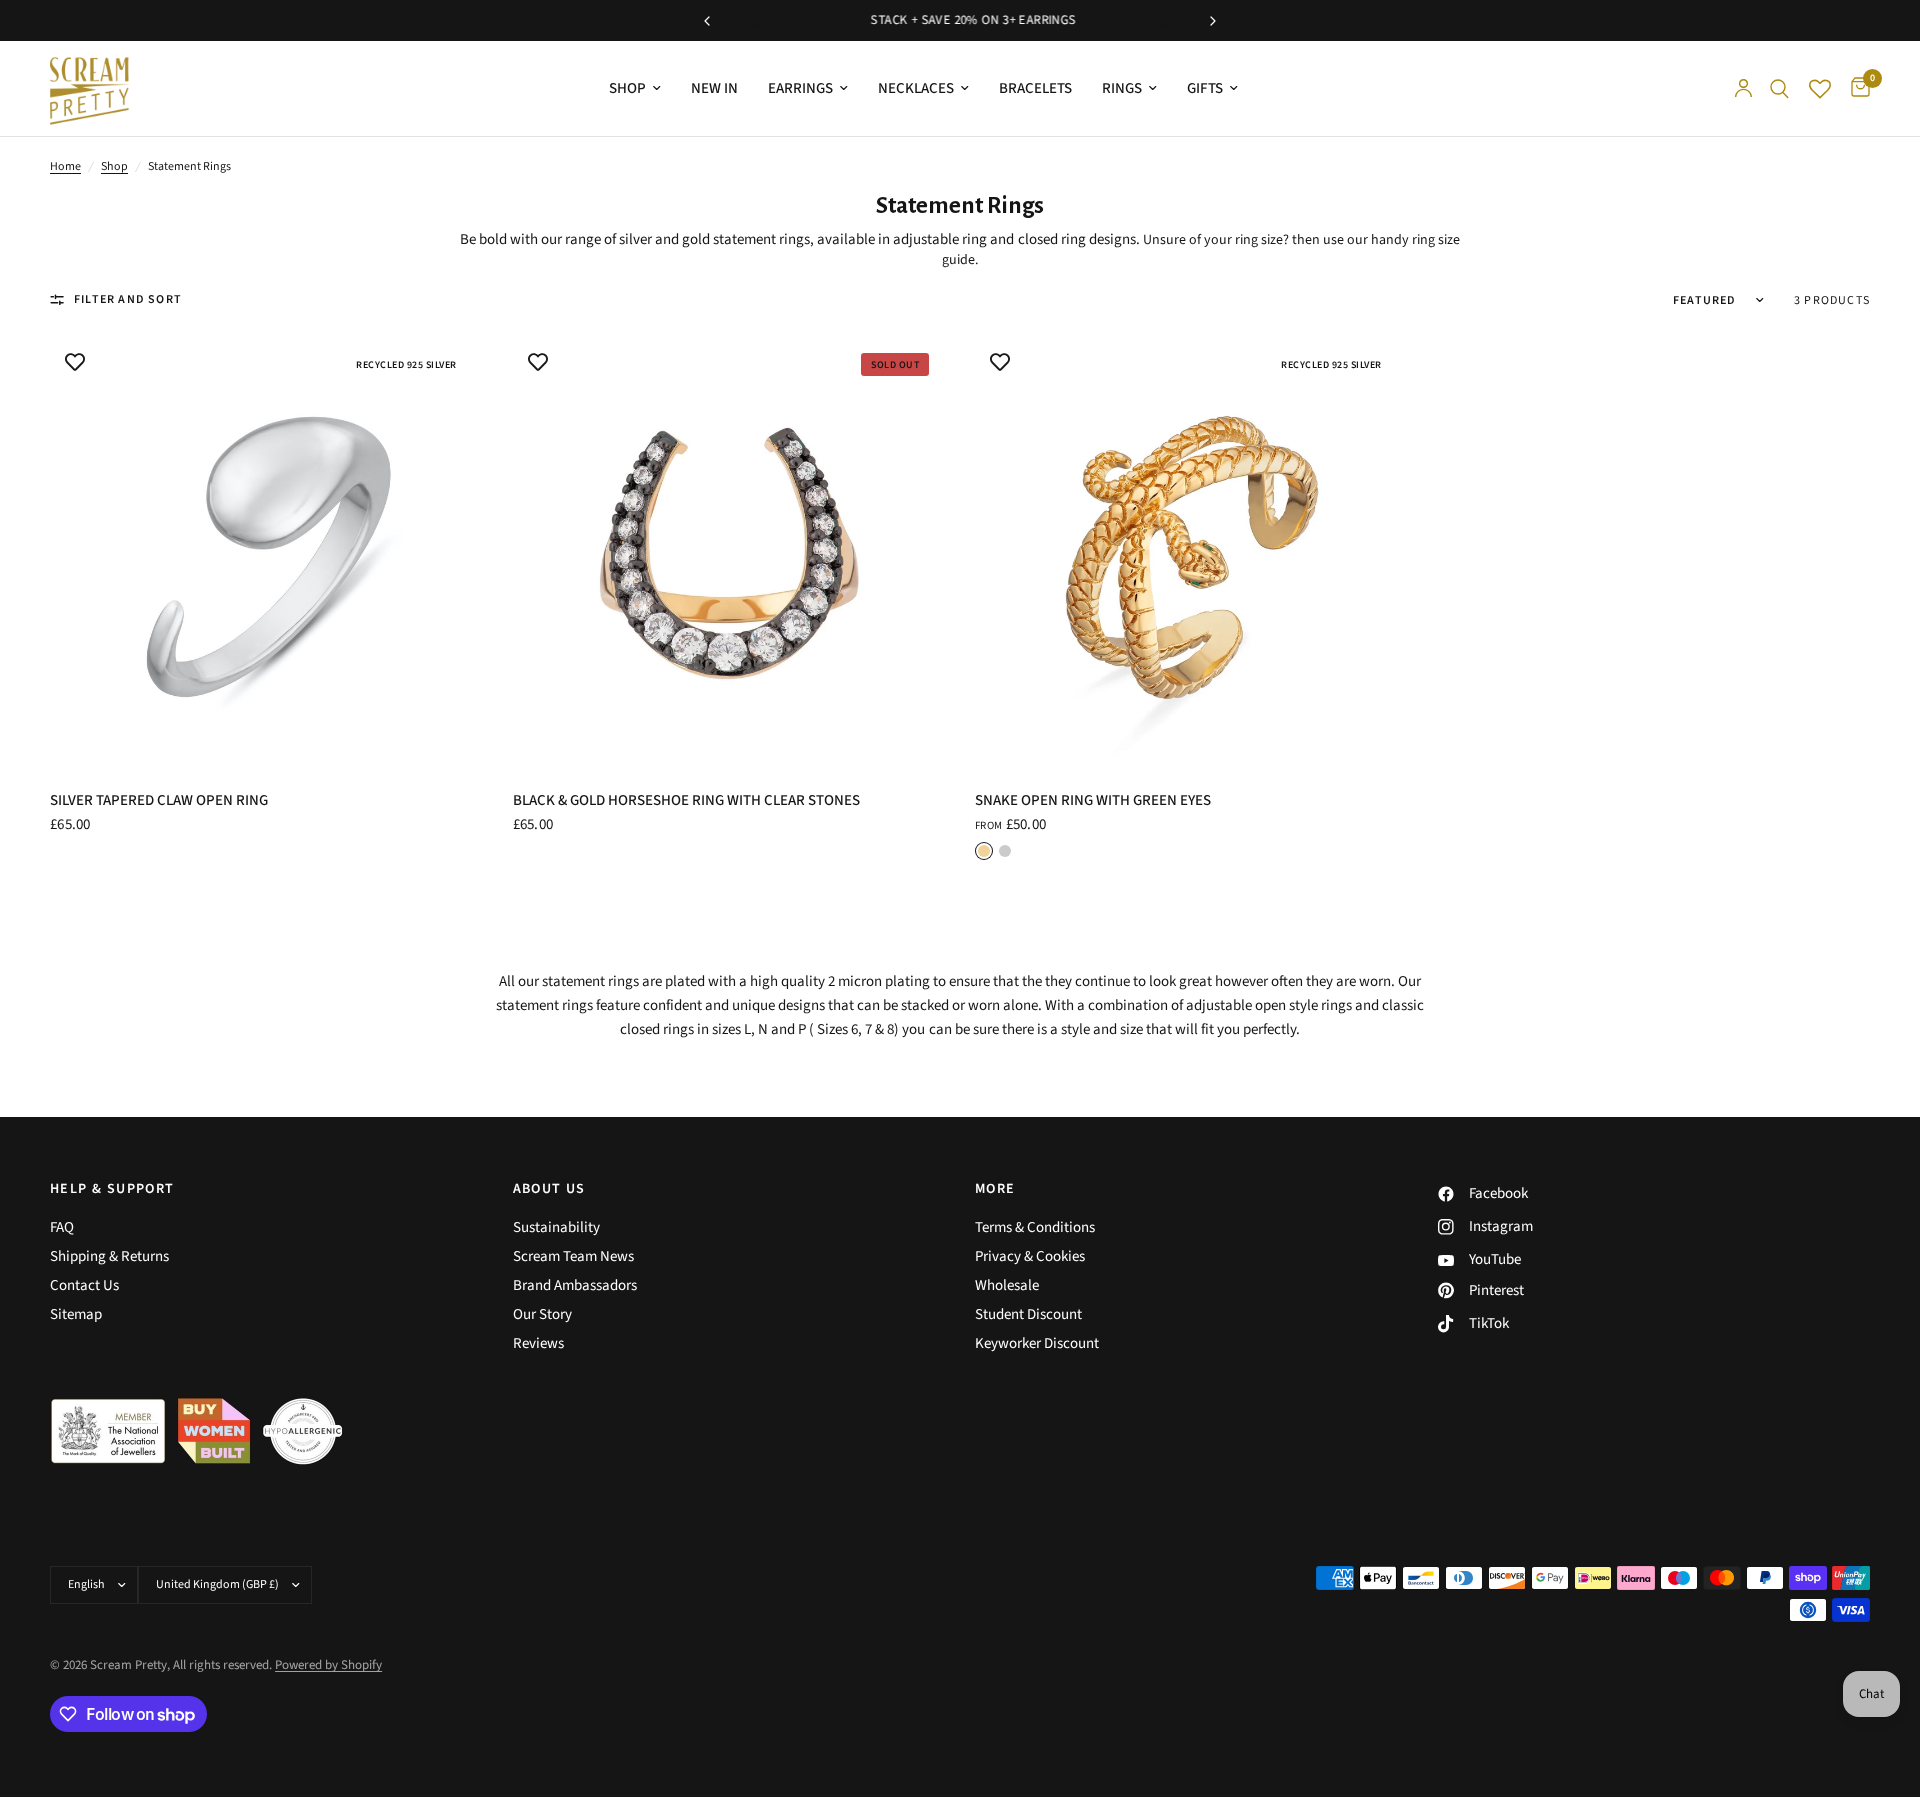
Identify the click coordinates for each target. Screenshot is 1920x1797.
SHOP (627, 88)
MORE (995, 1189)
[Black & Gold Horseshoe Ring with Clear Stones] (729, 553)
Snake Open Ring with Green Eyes (1093, 800)
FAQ (62, 1227)
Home (65, 166)
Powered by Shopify (328, 1665)
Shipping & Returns (109, 1256)
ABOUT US (549, 1189)
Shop (114, 166)
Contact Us (84, 1285)
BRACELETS (1035, 88)
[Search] (1779, 88)
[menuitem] (635, 89)
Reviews (538, 1343)
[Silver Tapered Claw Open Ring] (266, 553)
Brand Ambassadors (575, 1285)
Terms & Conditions (1035, 1227)
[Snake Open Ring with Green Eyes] (1191, 553)
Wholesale (1007, 1285)
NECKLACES (916, 88)
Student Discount (1028, 1314)
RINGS (1122, 88)
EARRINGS (800, 88)
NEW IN (714, 88)
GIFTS (1205, 88)
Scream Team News (573, 1256)
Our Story (542, 1314)
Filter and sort (128, 299)
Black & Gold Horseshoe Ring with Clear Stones (686, 800)
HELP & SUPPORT (112, 1189)
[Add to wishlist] (75, 362)
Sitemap (76, 1314)
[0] (1855, 88)
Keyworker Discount (1037, 1343)
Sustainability (556, 1227)
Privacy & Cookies (1030, 1256)
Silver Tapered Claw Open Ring (159, 800)
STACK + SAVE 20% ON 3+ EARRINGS (959, 20)
